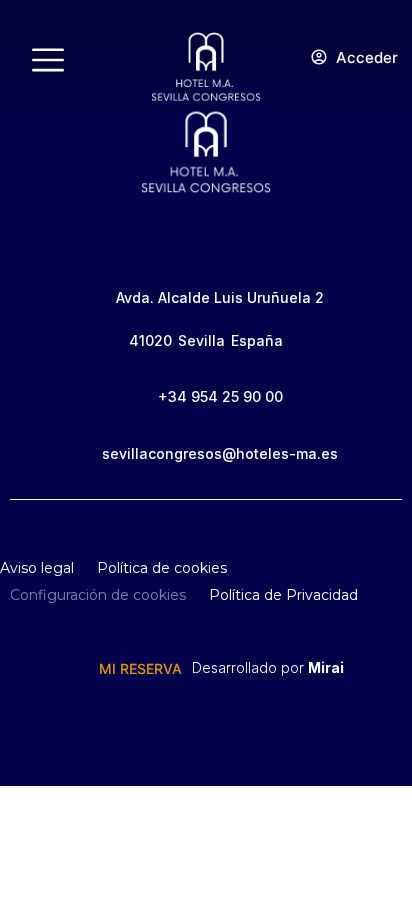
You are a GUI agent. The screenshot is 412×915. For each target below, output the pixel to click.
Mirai (326, 667)
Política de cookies (162, 568)
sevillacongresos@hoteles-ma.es (220, 453)
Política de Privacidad (283, 595)
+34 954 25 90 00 (220, 396)
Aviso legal (37, 568)
